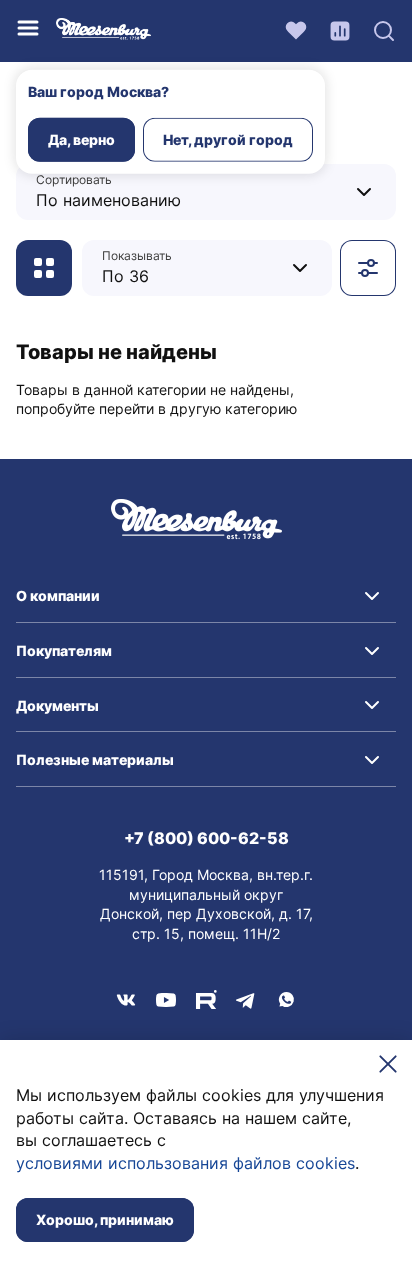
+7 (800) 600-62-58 (206, 838)
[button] (206, 596)
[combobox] (161, 191)
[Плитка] (44, 268)
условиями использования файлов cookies (185, 1163)
